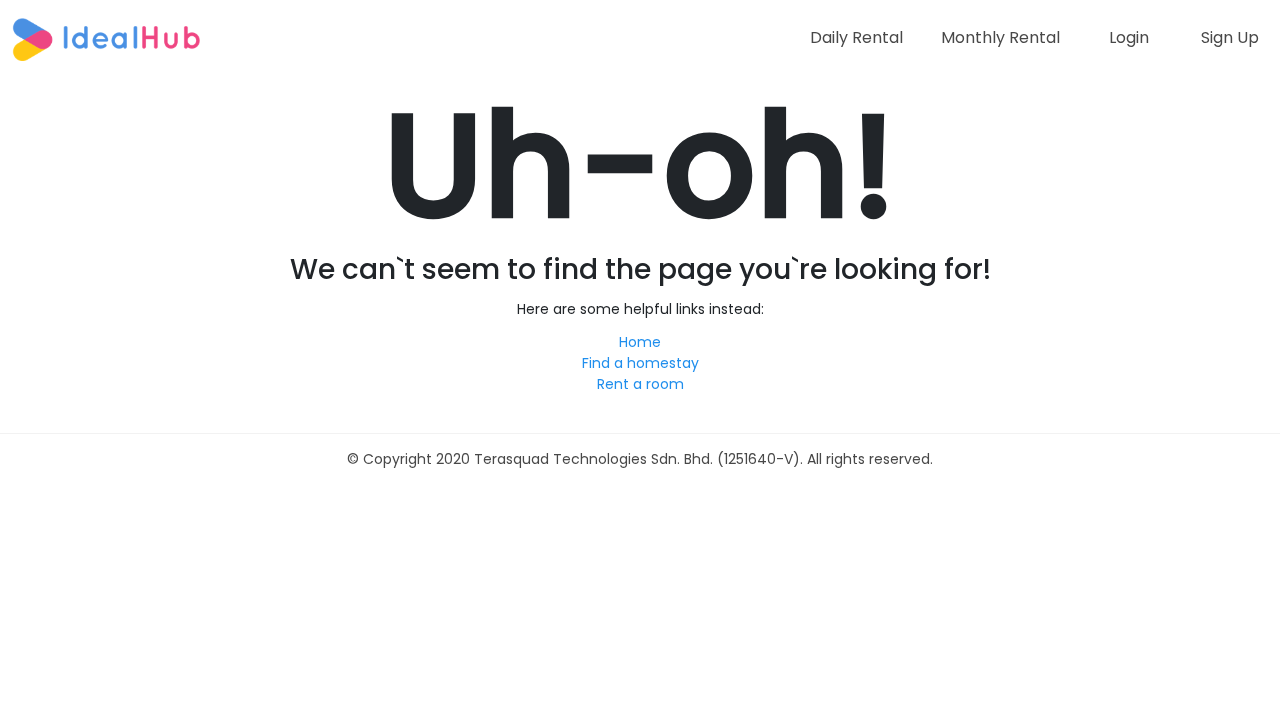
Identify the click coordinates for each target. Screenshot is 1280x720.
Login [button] (1129, 37)
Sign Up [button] (1230, 37)
